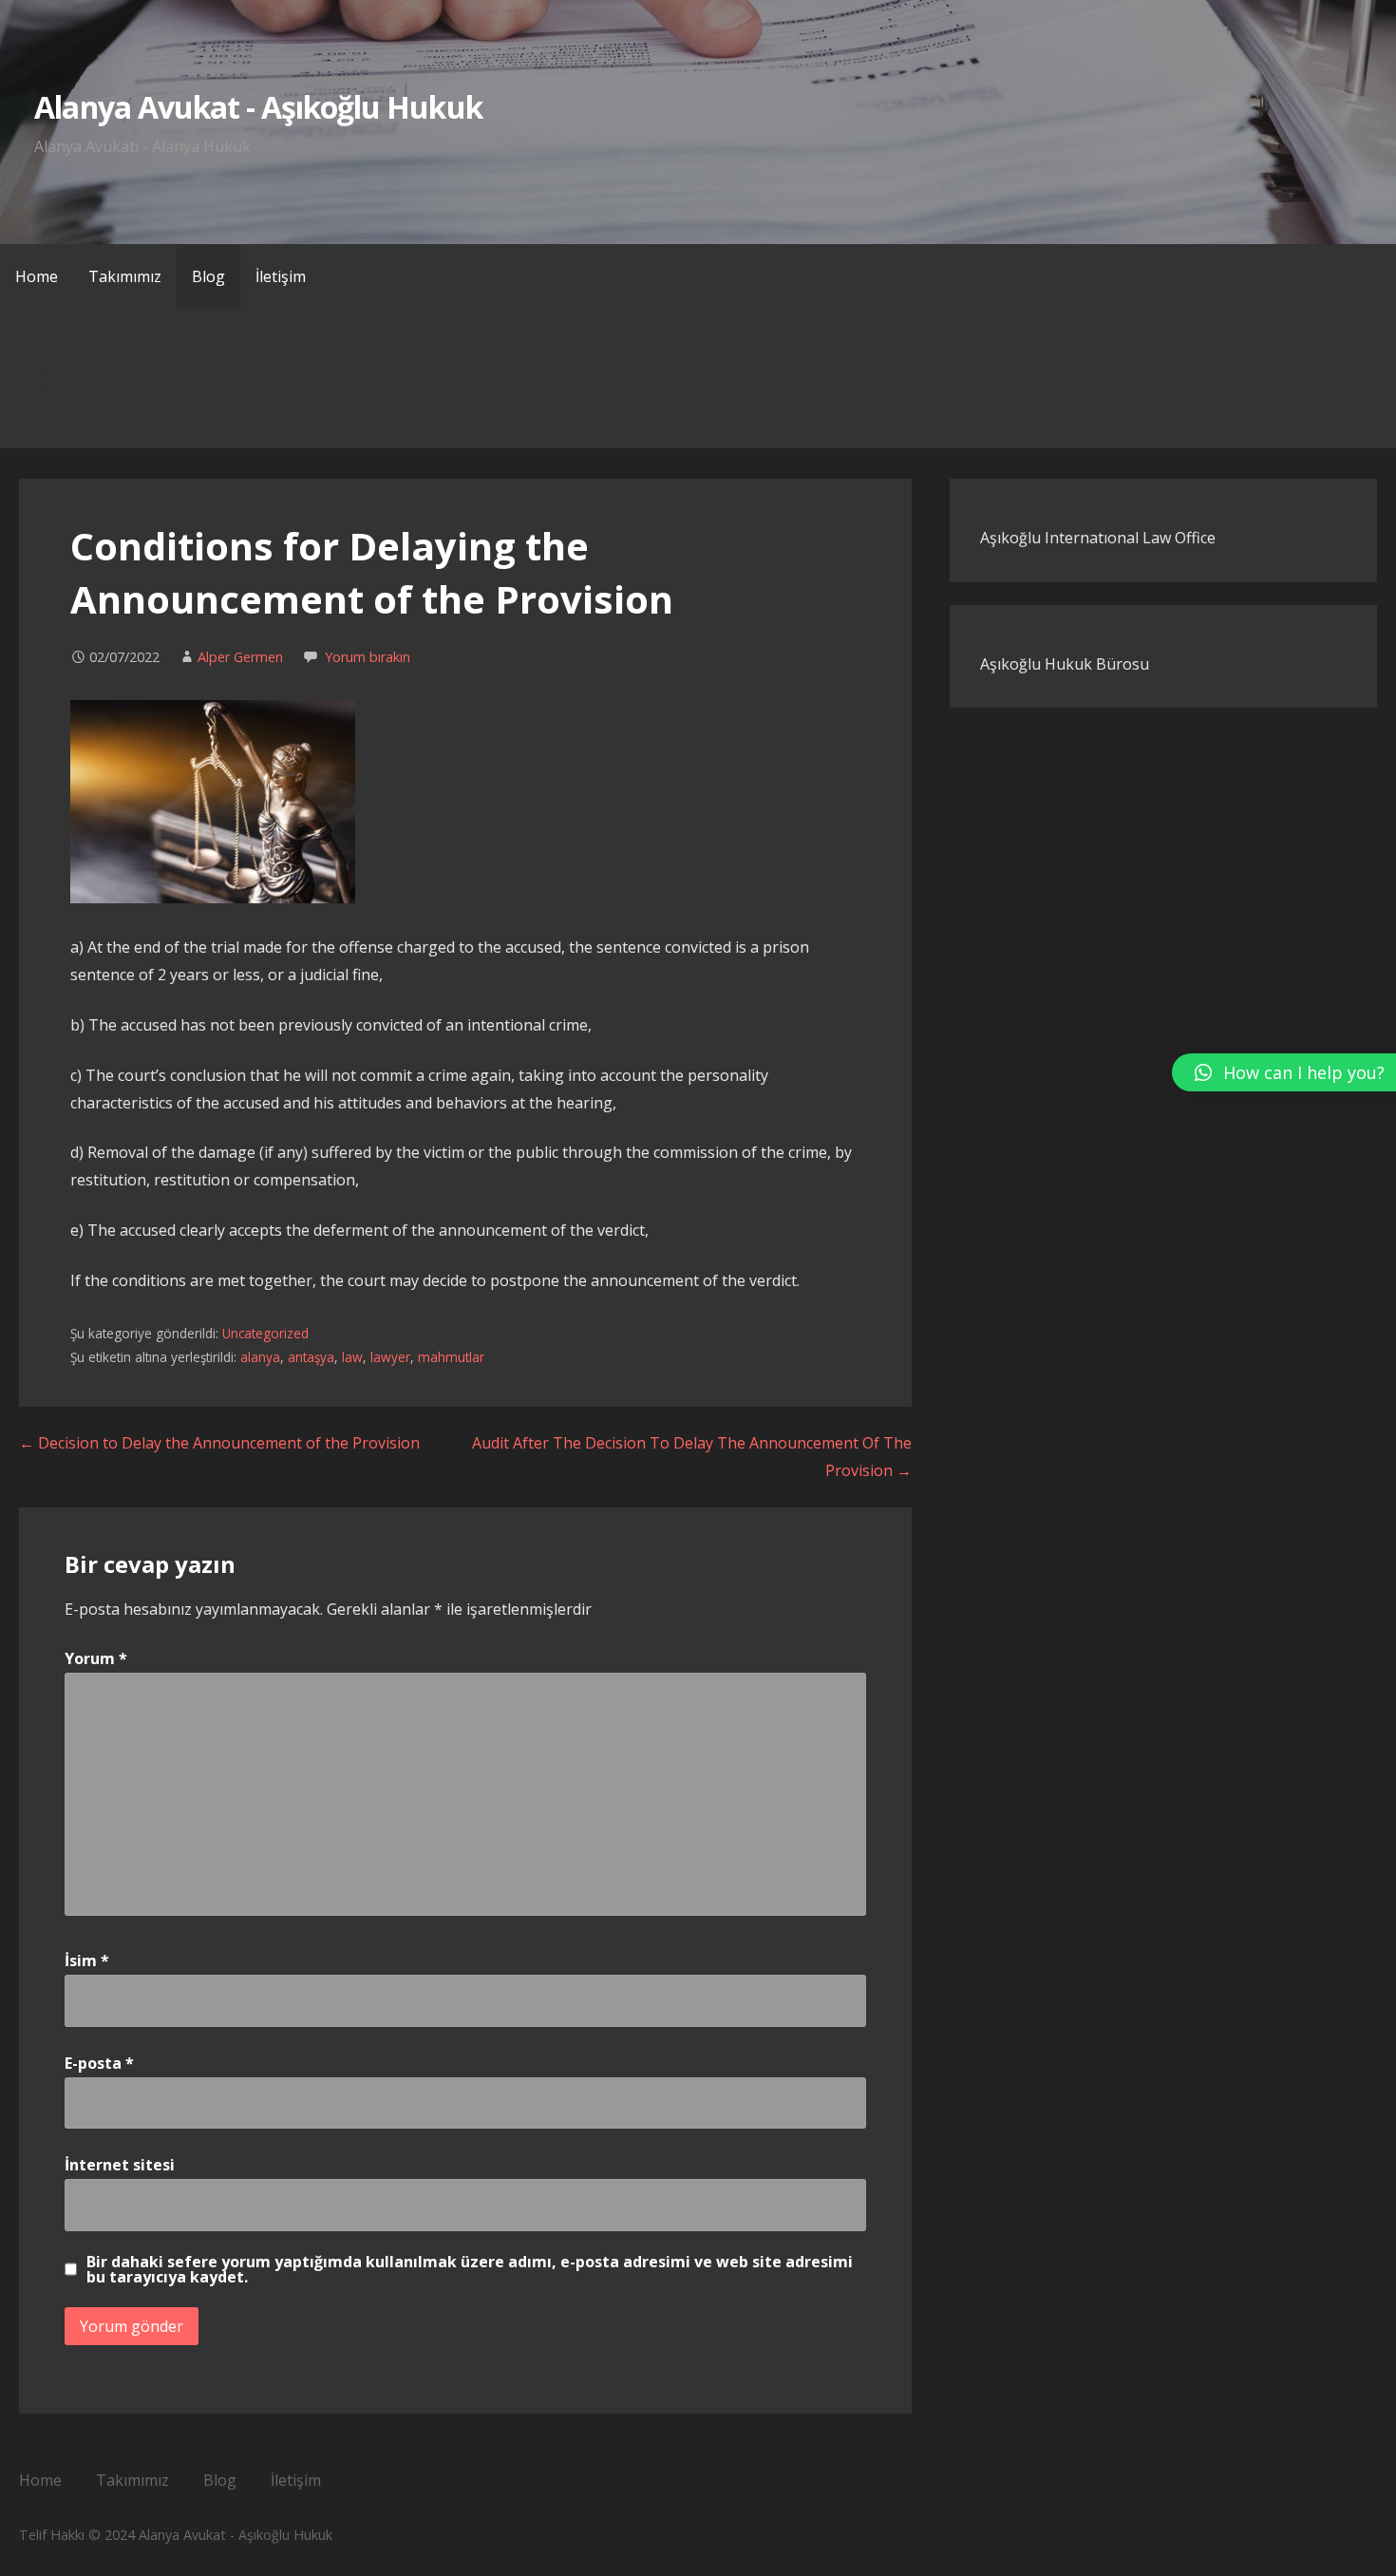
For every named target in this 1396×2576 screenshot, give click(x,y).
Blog (208, 276)
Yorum (96, 1658)
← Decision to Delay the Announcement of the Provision (219, 1443)
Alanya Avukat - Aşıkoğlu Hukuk (258, 107)
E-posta (99, 2063)
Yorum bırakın (368, 657)
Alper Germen (240, 657)
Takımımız (125, 276)
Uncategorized (265, 1333)
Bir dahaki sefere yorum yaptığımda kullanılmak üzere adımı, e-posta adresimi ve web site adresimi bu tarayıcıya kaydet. (470, 2269)
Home (37, 276)
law (352, 1357)
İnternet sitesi (120, 2165)
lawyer (390, 1357)
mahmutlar (451, 1357)
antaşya (311, 1357)
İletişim (281, 276)
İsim (87, 1960)
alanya (260, 1357)
